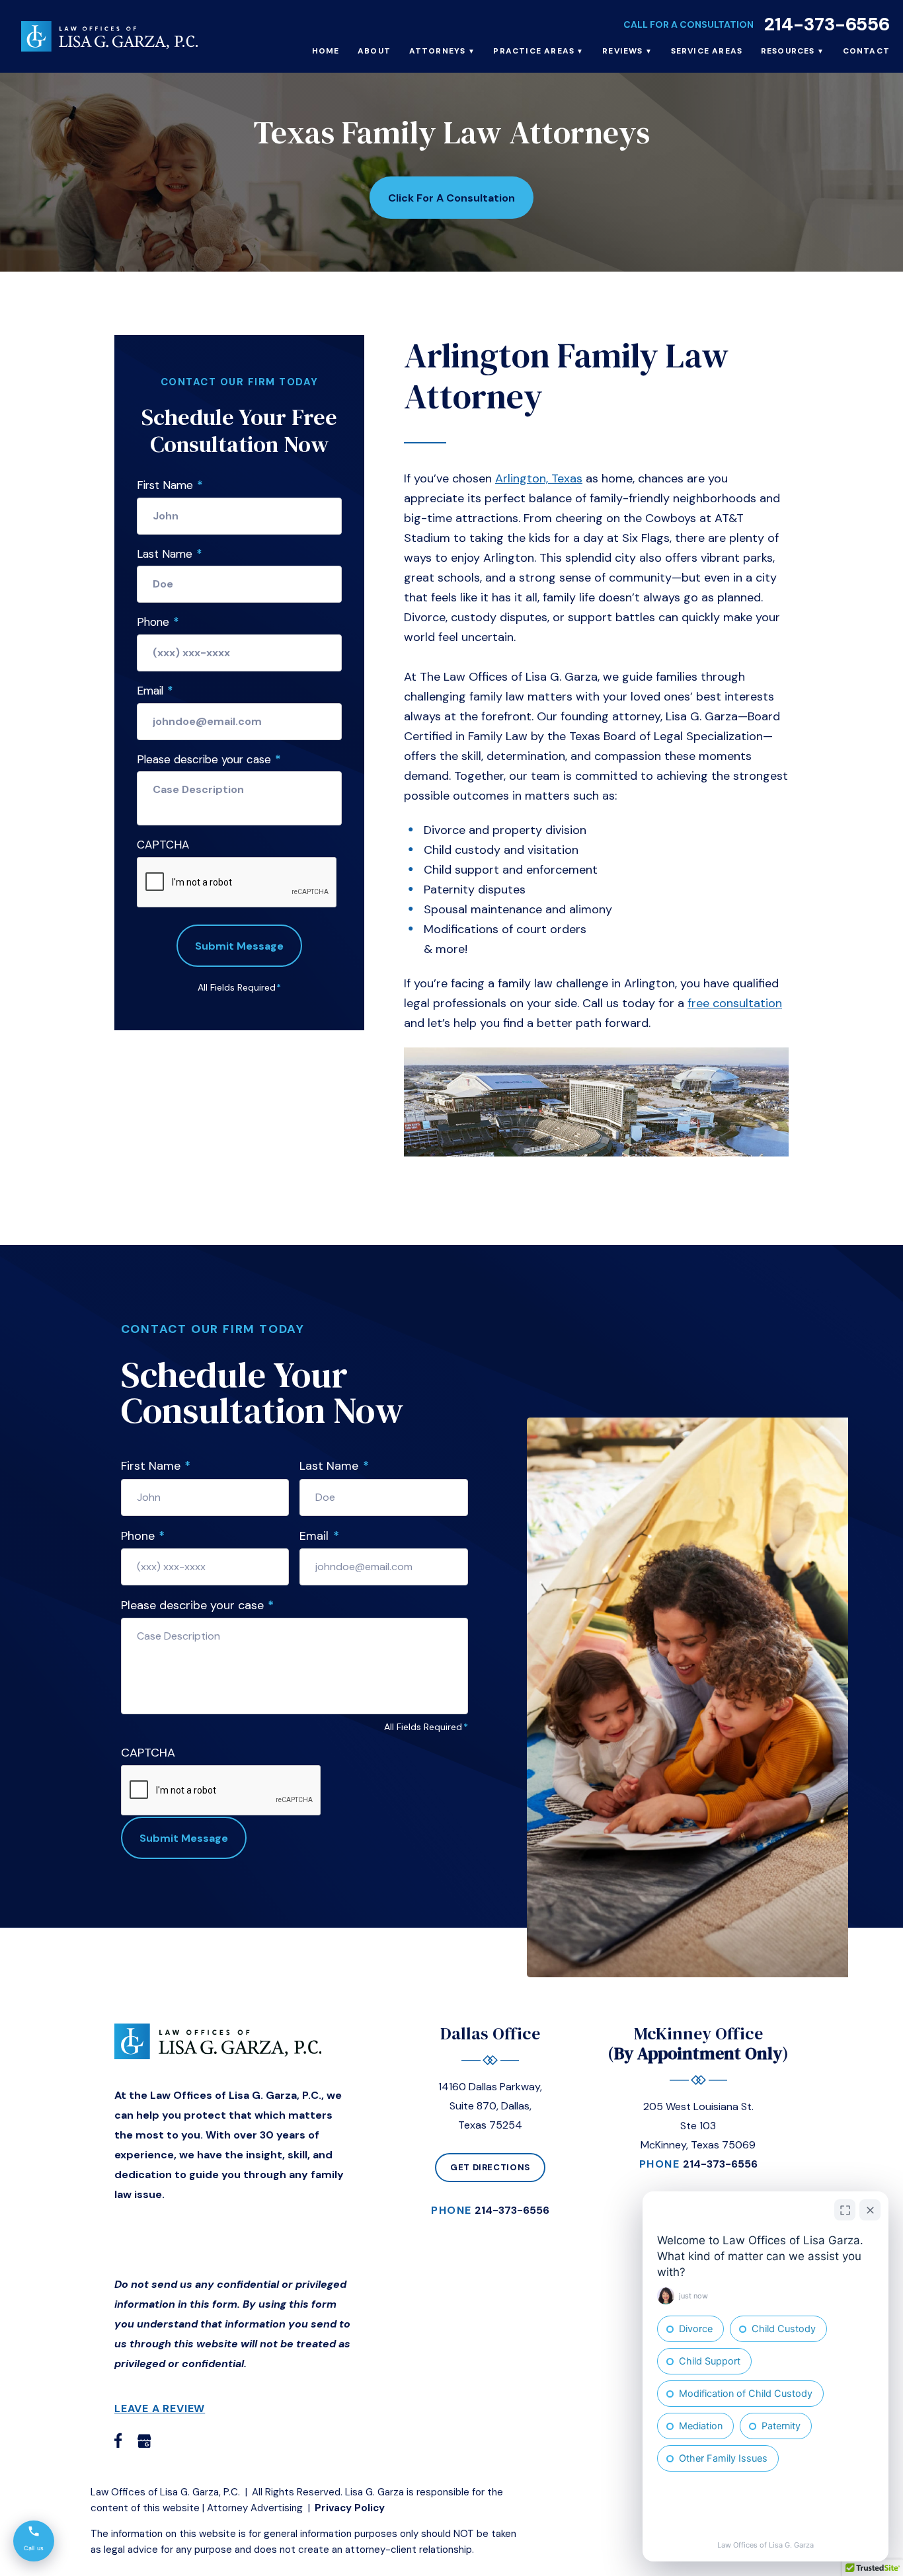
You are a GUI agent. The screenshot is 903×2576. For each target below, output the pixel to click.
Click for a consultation (451, 198)
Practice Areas (534, 51)
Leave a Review (160, 2408)
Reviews (622, 51)
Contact (866, 51)
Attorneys (438, 51)
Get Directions (490, 2167)
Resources (788, 51)
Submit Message (239, 946)
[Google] (144, 2440)
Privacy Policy (350, 2508)
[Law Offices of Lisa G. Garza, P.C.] (109, 36)
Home (326, 51)
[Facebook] (118, 2440)
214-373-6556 (827, 24)
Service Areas (707, 51)
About (374, 51)
